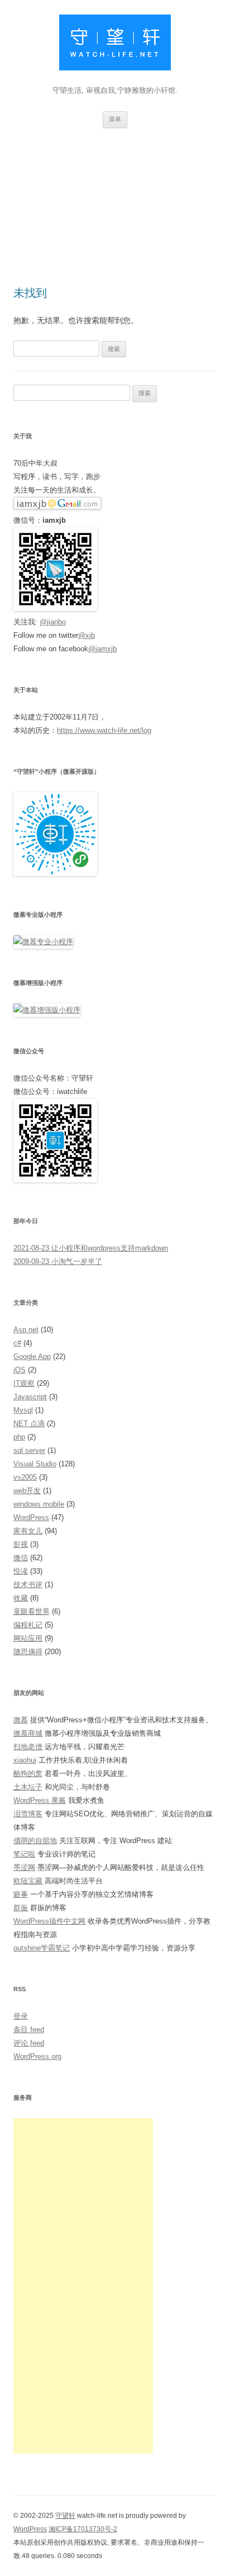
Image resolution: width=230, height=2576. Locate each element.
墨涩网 (24, 1867)
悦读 (21, 1571)
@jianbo (53, 622)
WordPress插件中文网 (49, 1921)
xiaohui (25, 1760)
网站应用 (28, 1638)
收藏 (21, 1598)
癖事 (21, 1894)
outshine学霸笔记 (42, 1948)
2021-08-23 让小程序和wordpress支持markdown (91, 1248)
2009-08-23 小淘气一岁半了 (58, 1261)
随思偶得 (28, 1652)
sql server (29, 1450)
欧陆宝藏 (28, 1881)
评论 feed (29, 2043)
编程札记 (28, 1625)
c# (17, 1343)
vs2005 (25, 1477)
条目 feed (29, 2030)
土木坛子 (28, 1787)
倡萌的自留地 (35, 1841)
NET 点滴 (29, 1424)
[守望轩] (115, 45)
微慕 (21, 1720)
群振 (21, 1908)
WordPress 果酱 (40, 1800)
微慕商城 (28, 1733)
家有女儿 (28, 1531)
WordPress (31, 1517)
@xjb (87, 635)
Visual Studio (35, 1464)
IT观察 (24, 1383)
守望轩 (65, 2516)
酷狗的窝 (28, 1774)
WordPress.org (37, 2056)
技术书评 (28, 1585)
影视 (21, 1544)
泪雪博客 (28, 1814)
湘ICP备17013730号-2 (83, 2529)
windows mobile (39, 1504)
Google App (32, 1356)
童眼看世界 (32, 1611)
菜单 (115, 119)
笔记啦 (24, 1854)
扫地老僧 (28, 1747)
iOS (20, 1370)
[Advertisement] (115, 193)
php (19, 1437)
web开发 (27, 1491)
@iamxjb (102, 649)
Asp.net (26, 1330)
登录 (21, 2016)
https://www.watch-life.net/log (104, 730)
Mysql (23, 1410)
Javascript (30, 1397)
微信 (21, 1558)
